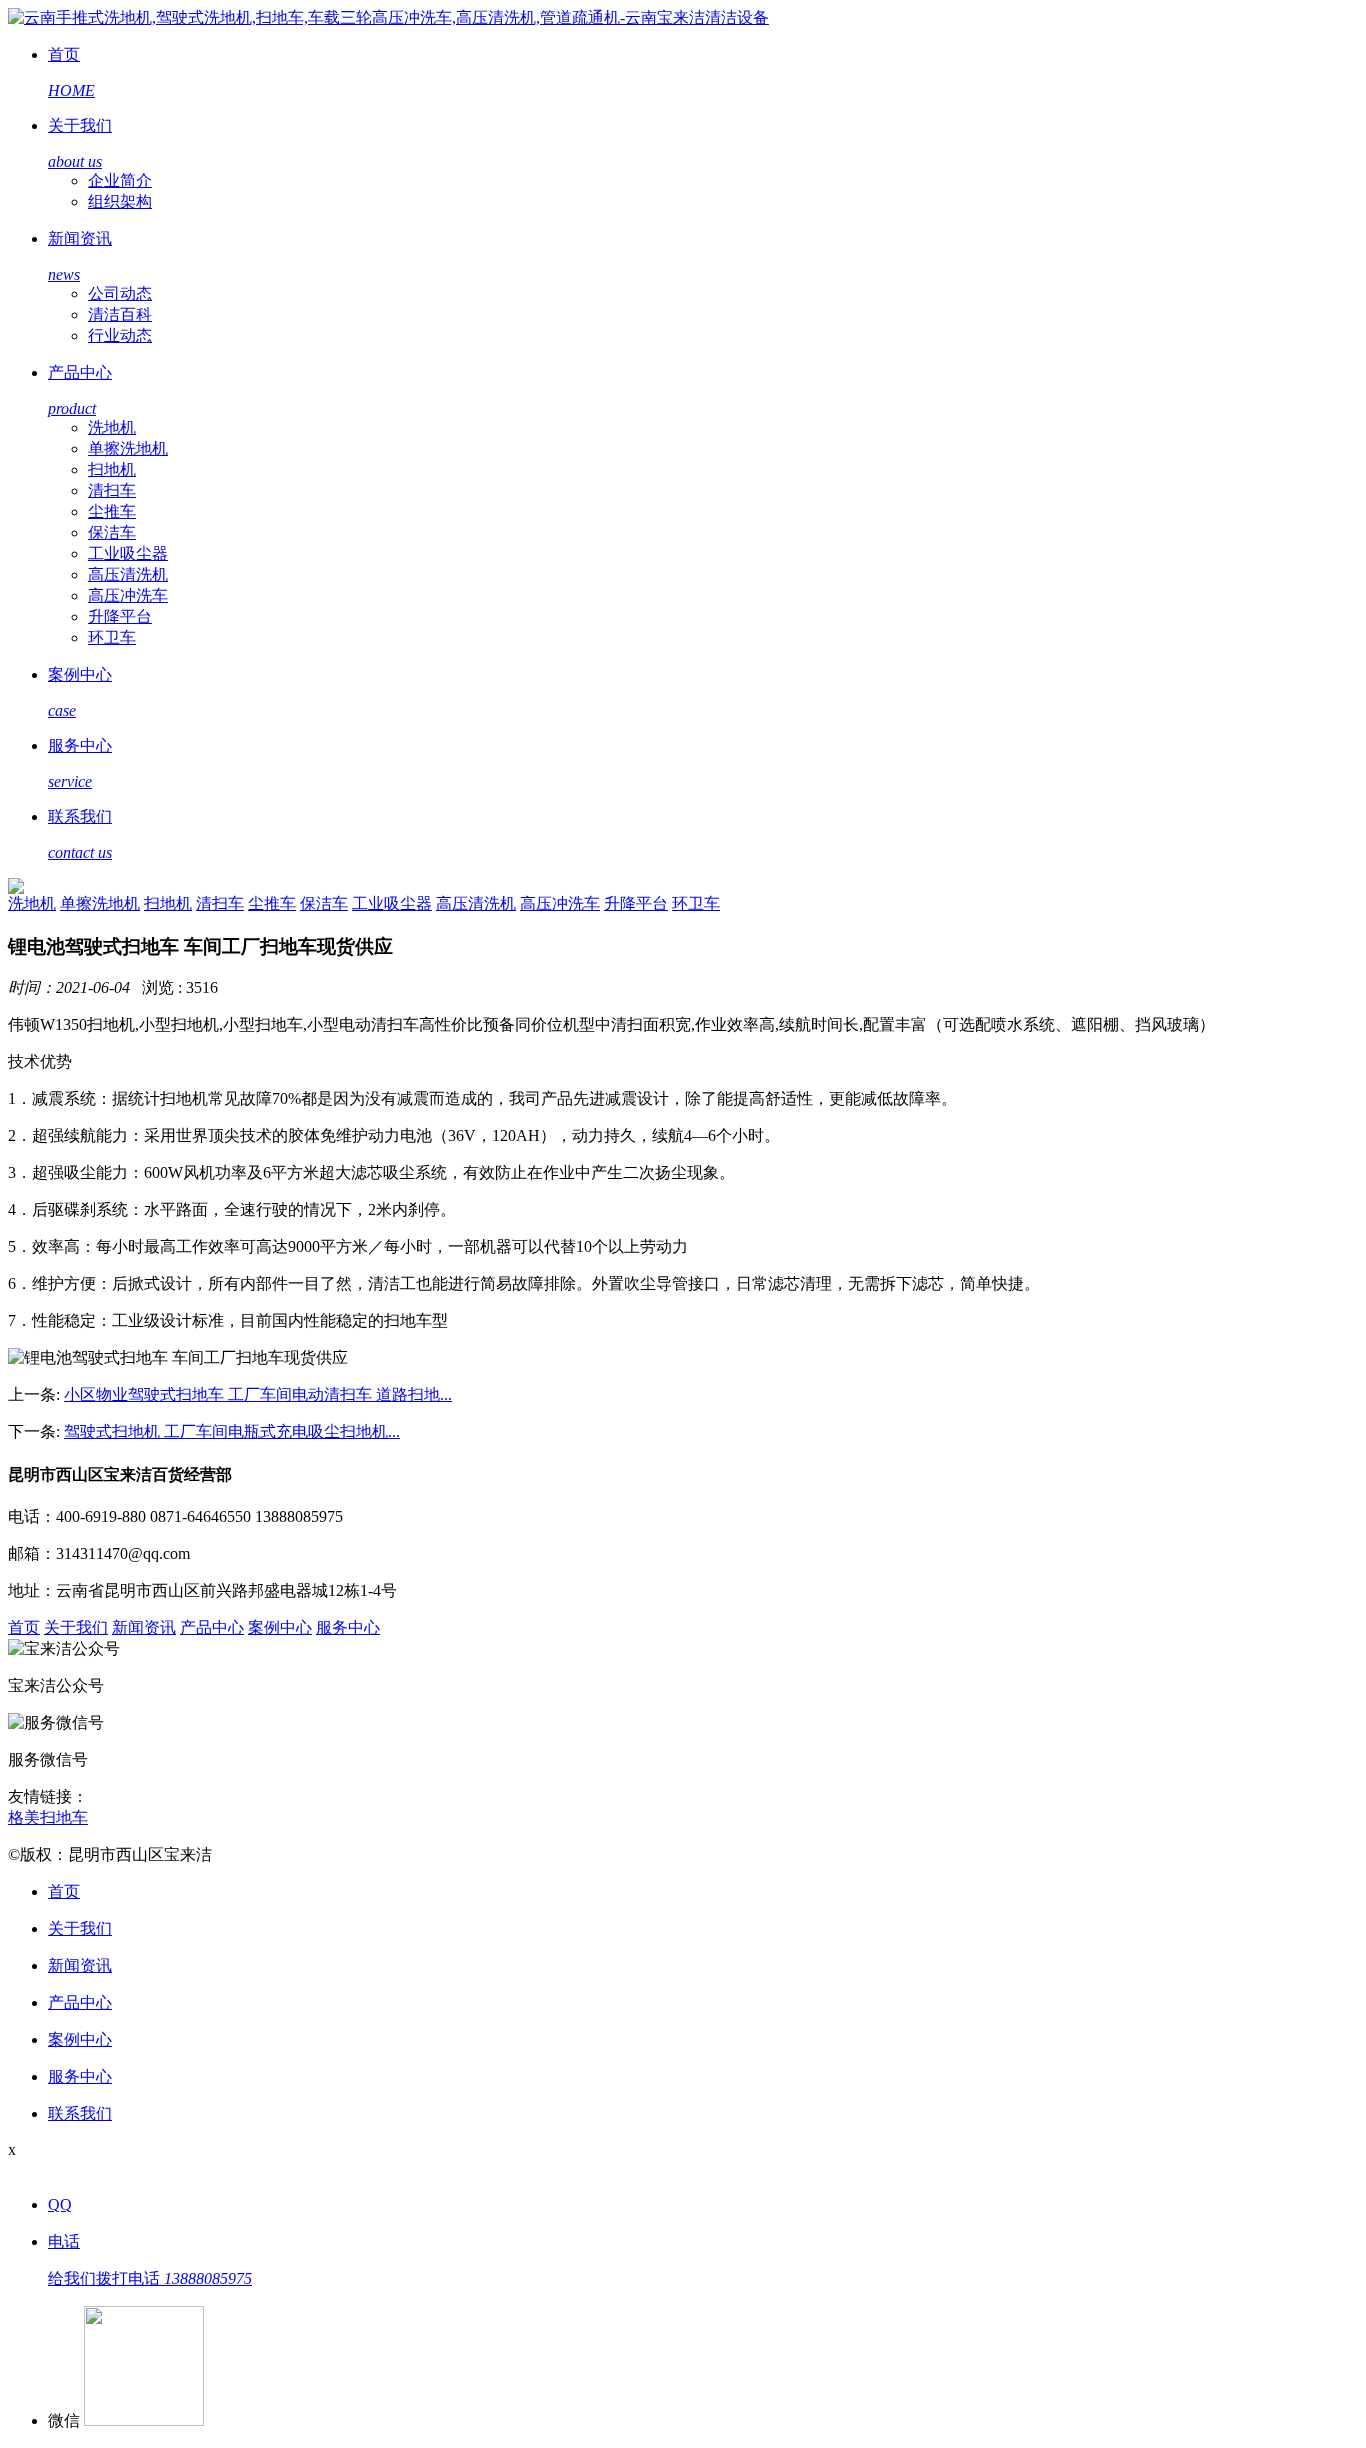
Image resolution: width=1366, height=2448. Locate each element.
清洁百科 (120, 314)
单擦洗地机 (128, 448)
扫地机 (112, 469)
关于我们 (76, 1627)
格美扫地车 (48, 1817)
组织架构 (120, 201)
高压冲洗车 (128, 595)
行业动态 (120, 335)
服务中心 (348, 1627)
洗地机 (112, 427)
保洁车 (112, 532)
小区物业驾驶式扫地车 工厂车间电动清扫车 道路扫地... (258, 1394)
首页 (24, 1627)
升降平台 (120, 616)
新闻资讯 (144, 1627)
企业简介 (120, 180)
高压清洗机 (128, 574)
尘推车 (112, 511)
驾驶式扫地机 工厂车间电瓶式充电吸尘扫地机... (232, 1431)
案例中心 (280, 1627)
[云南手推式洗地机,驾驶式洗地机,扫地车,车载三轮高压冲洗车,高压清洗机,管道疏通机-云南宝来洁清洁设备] (388, 17)
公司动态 (120, 293)
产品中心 (212, 1627)
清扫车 (112, 490)
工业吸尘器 (128, 553)
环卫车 (112, 637)
